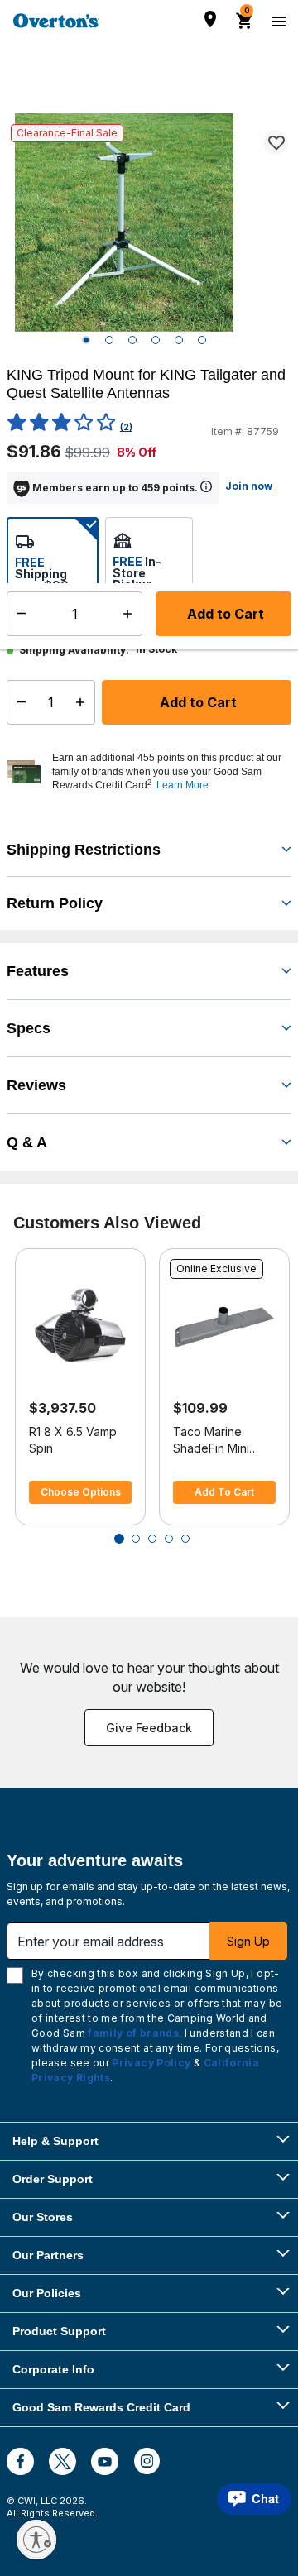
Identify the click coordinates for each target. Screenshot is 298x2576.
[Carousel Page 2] (136, 1539)
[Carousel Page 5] (185, 1539)
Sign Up (248, 1941)
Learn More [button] (183, 785)
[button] (170, 772)
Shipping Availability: (74, 650)
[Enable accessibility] (36, 2540)
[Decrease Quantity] (18, 702)
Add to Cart (197, 702)
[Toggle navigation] (276, 21)
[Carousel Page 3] (152, 1539)
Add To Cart (224, 1492)
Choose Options (81, 1492)
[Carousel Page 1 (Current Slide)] (119, 1539)
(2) (126, 427)
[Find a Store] (210, 19)
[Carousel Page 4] (169, 1539)
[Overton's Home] (56, 21)
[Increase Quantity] (84, 702)
